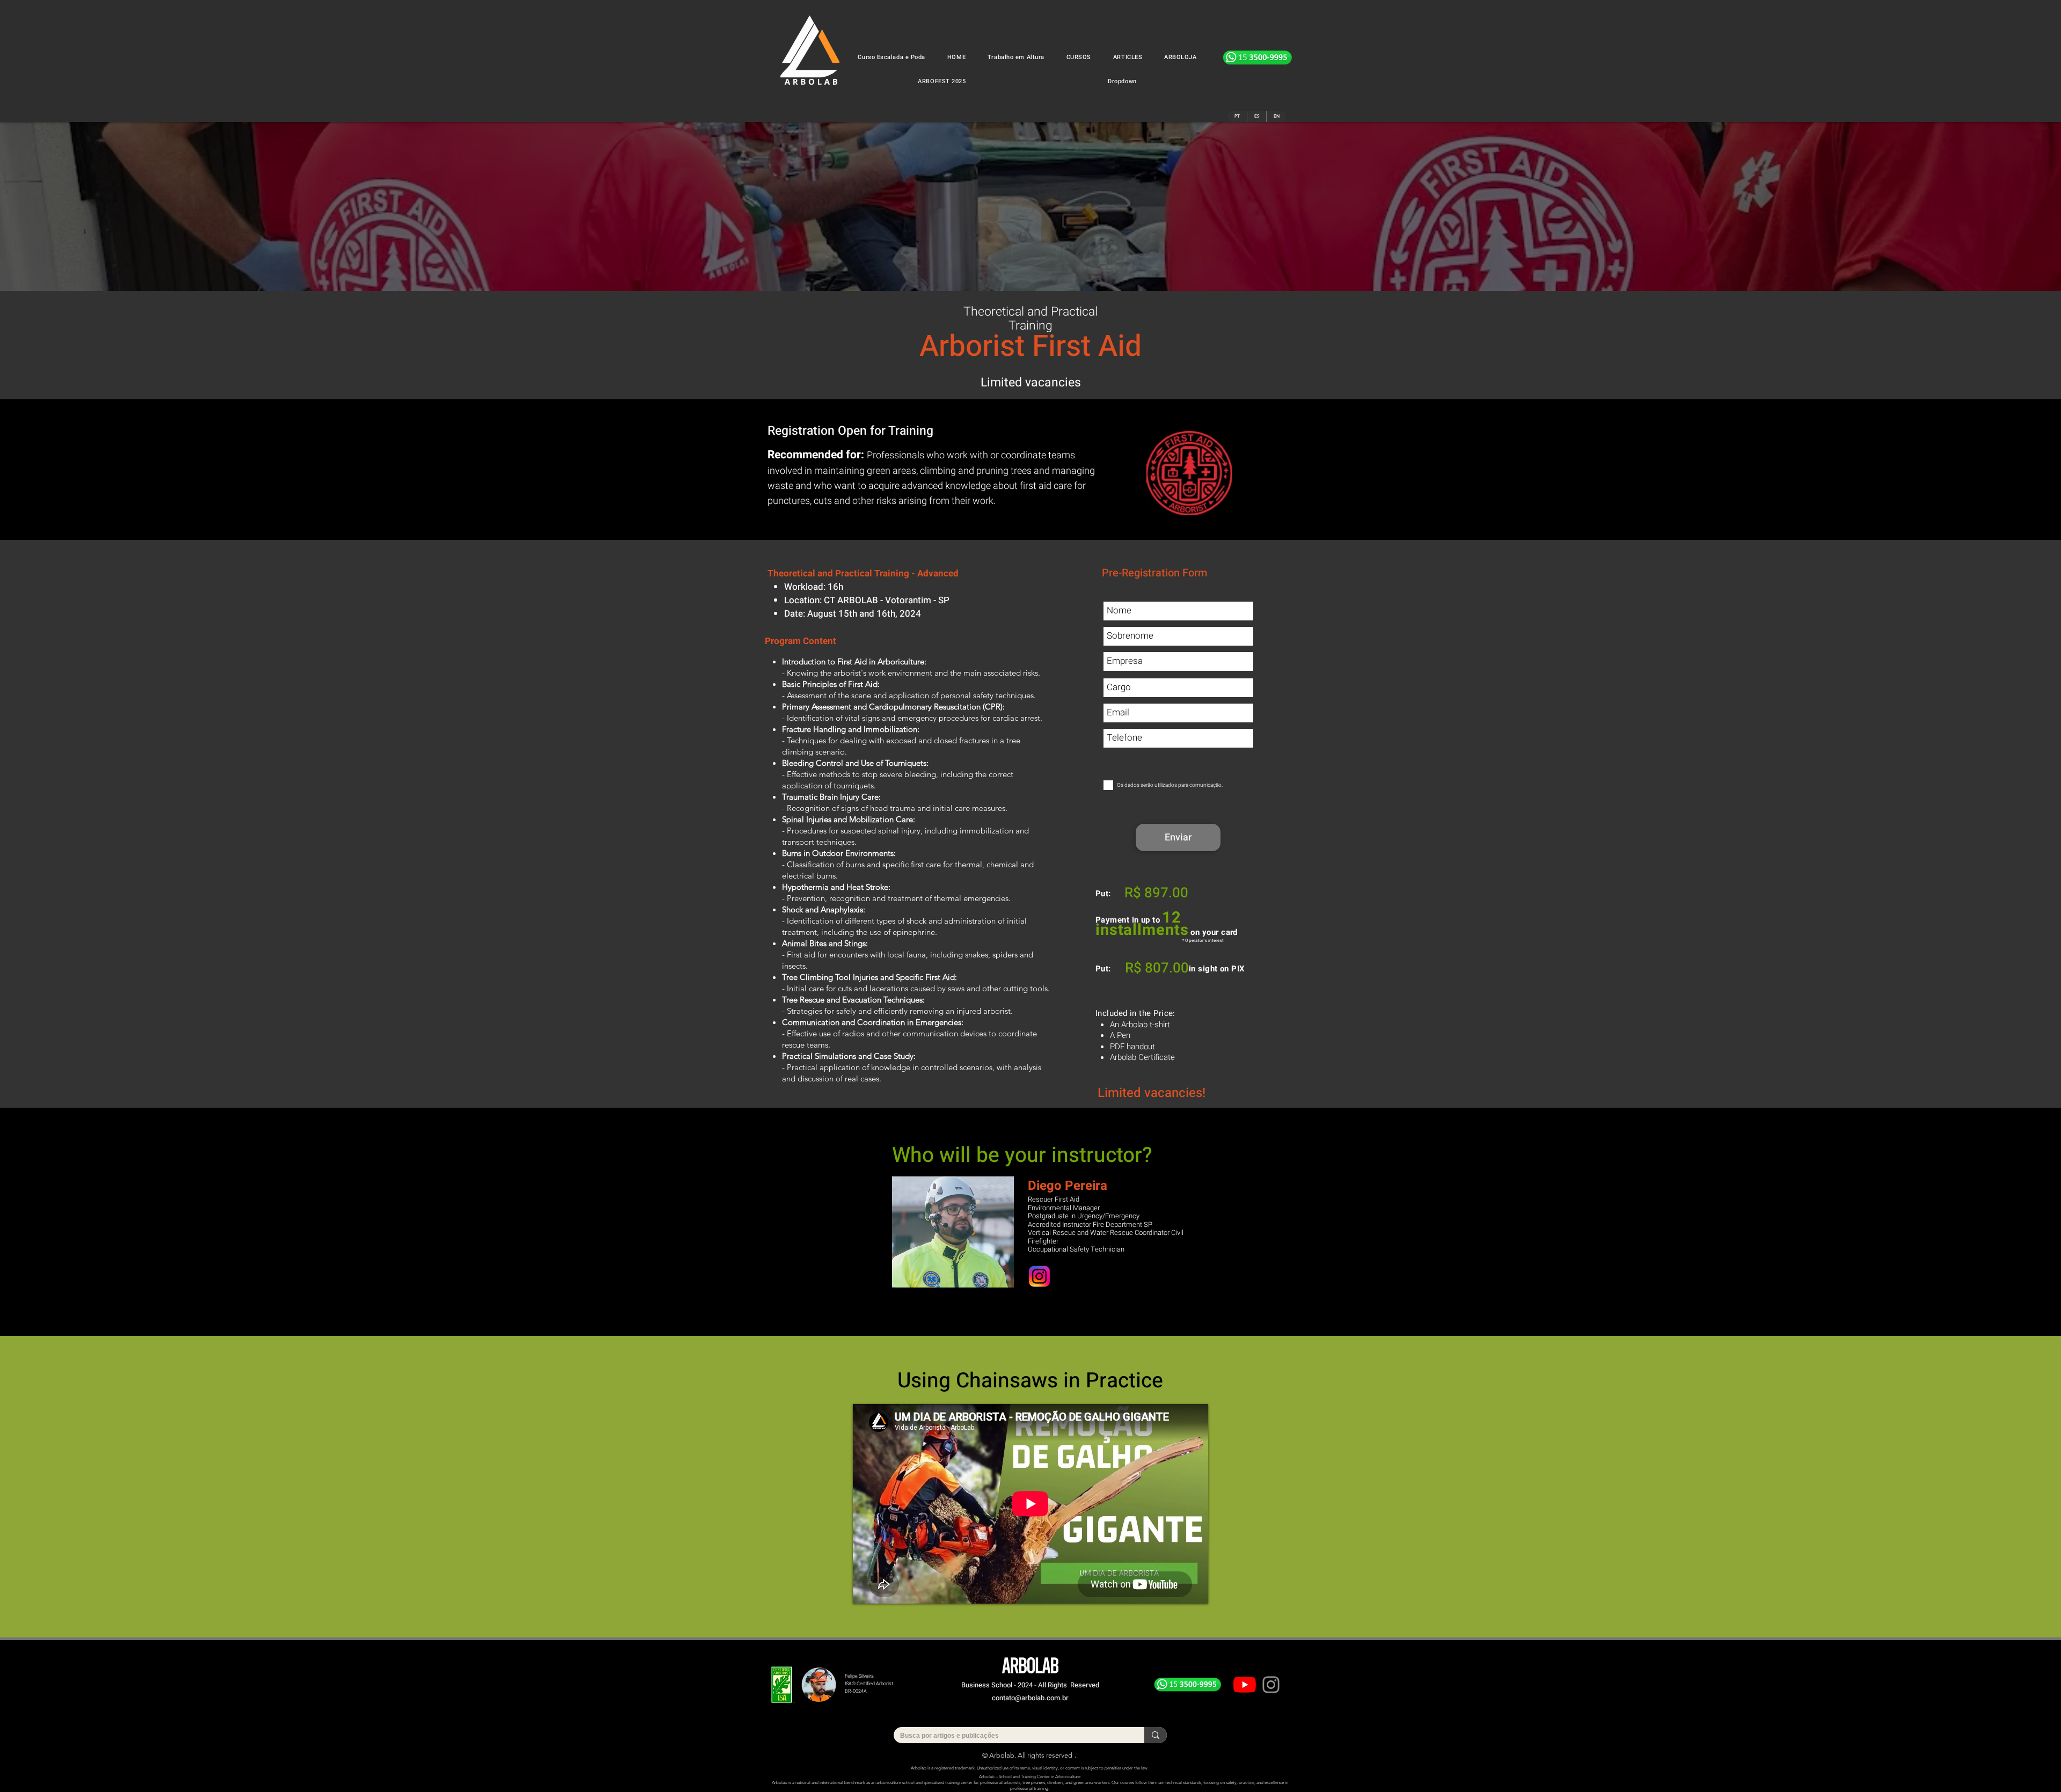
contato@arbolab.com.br (1030, 1698)
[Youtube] (1245, 1685)
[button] (1079, 57)
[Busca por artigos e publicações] (1156, 1735)
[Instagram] (1271, 1685)
